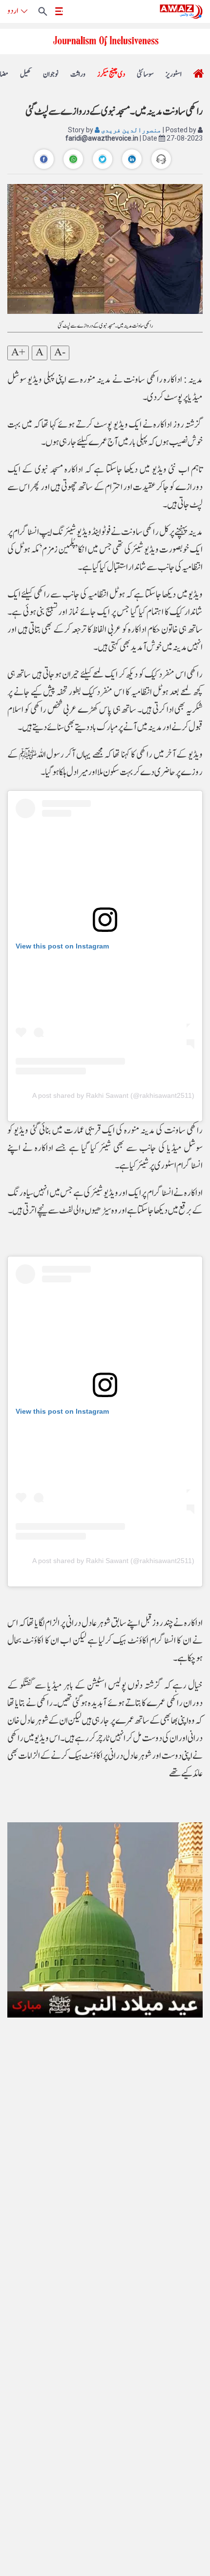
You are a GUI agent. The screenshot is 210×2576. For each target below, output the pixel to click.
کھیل (26, 74)
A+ (18, 353)
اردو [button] (13, 11)
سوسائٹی (145, 74)
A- (60, 353)
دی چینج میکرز (111, 74)
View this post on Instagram (62, 946)
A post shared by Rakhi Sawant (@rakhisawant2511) (113, 1095)
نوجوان (51, 74)
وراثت (78, 74)
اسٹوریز (174, 74)
